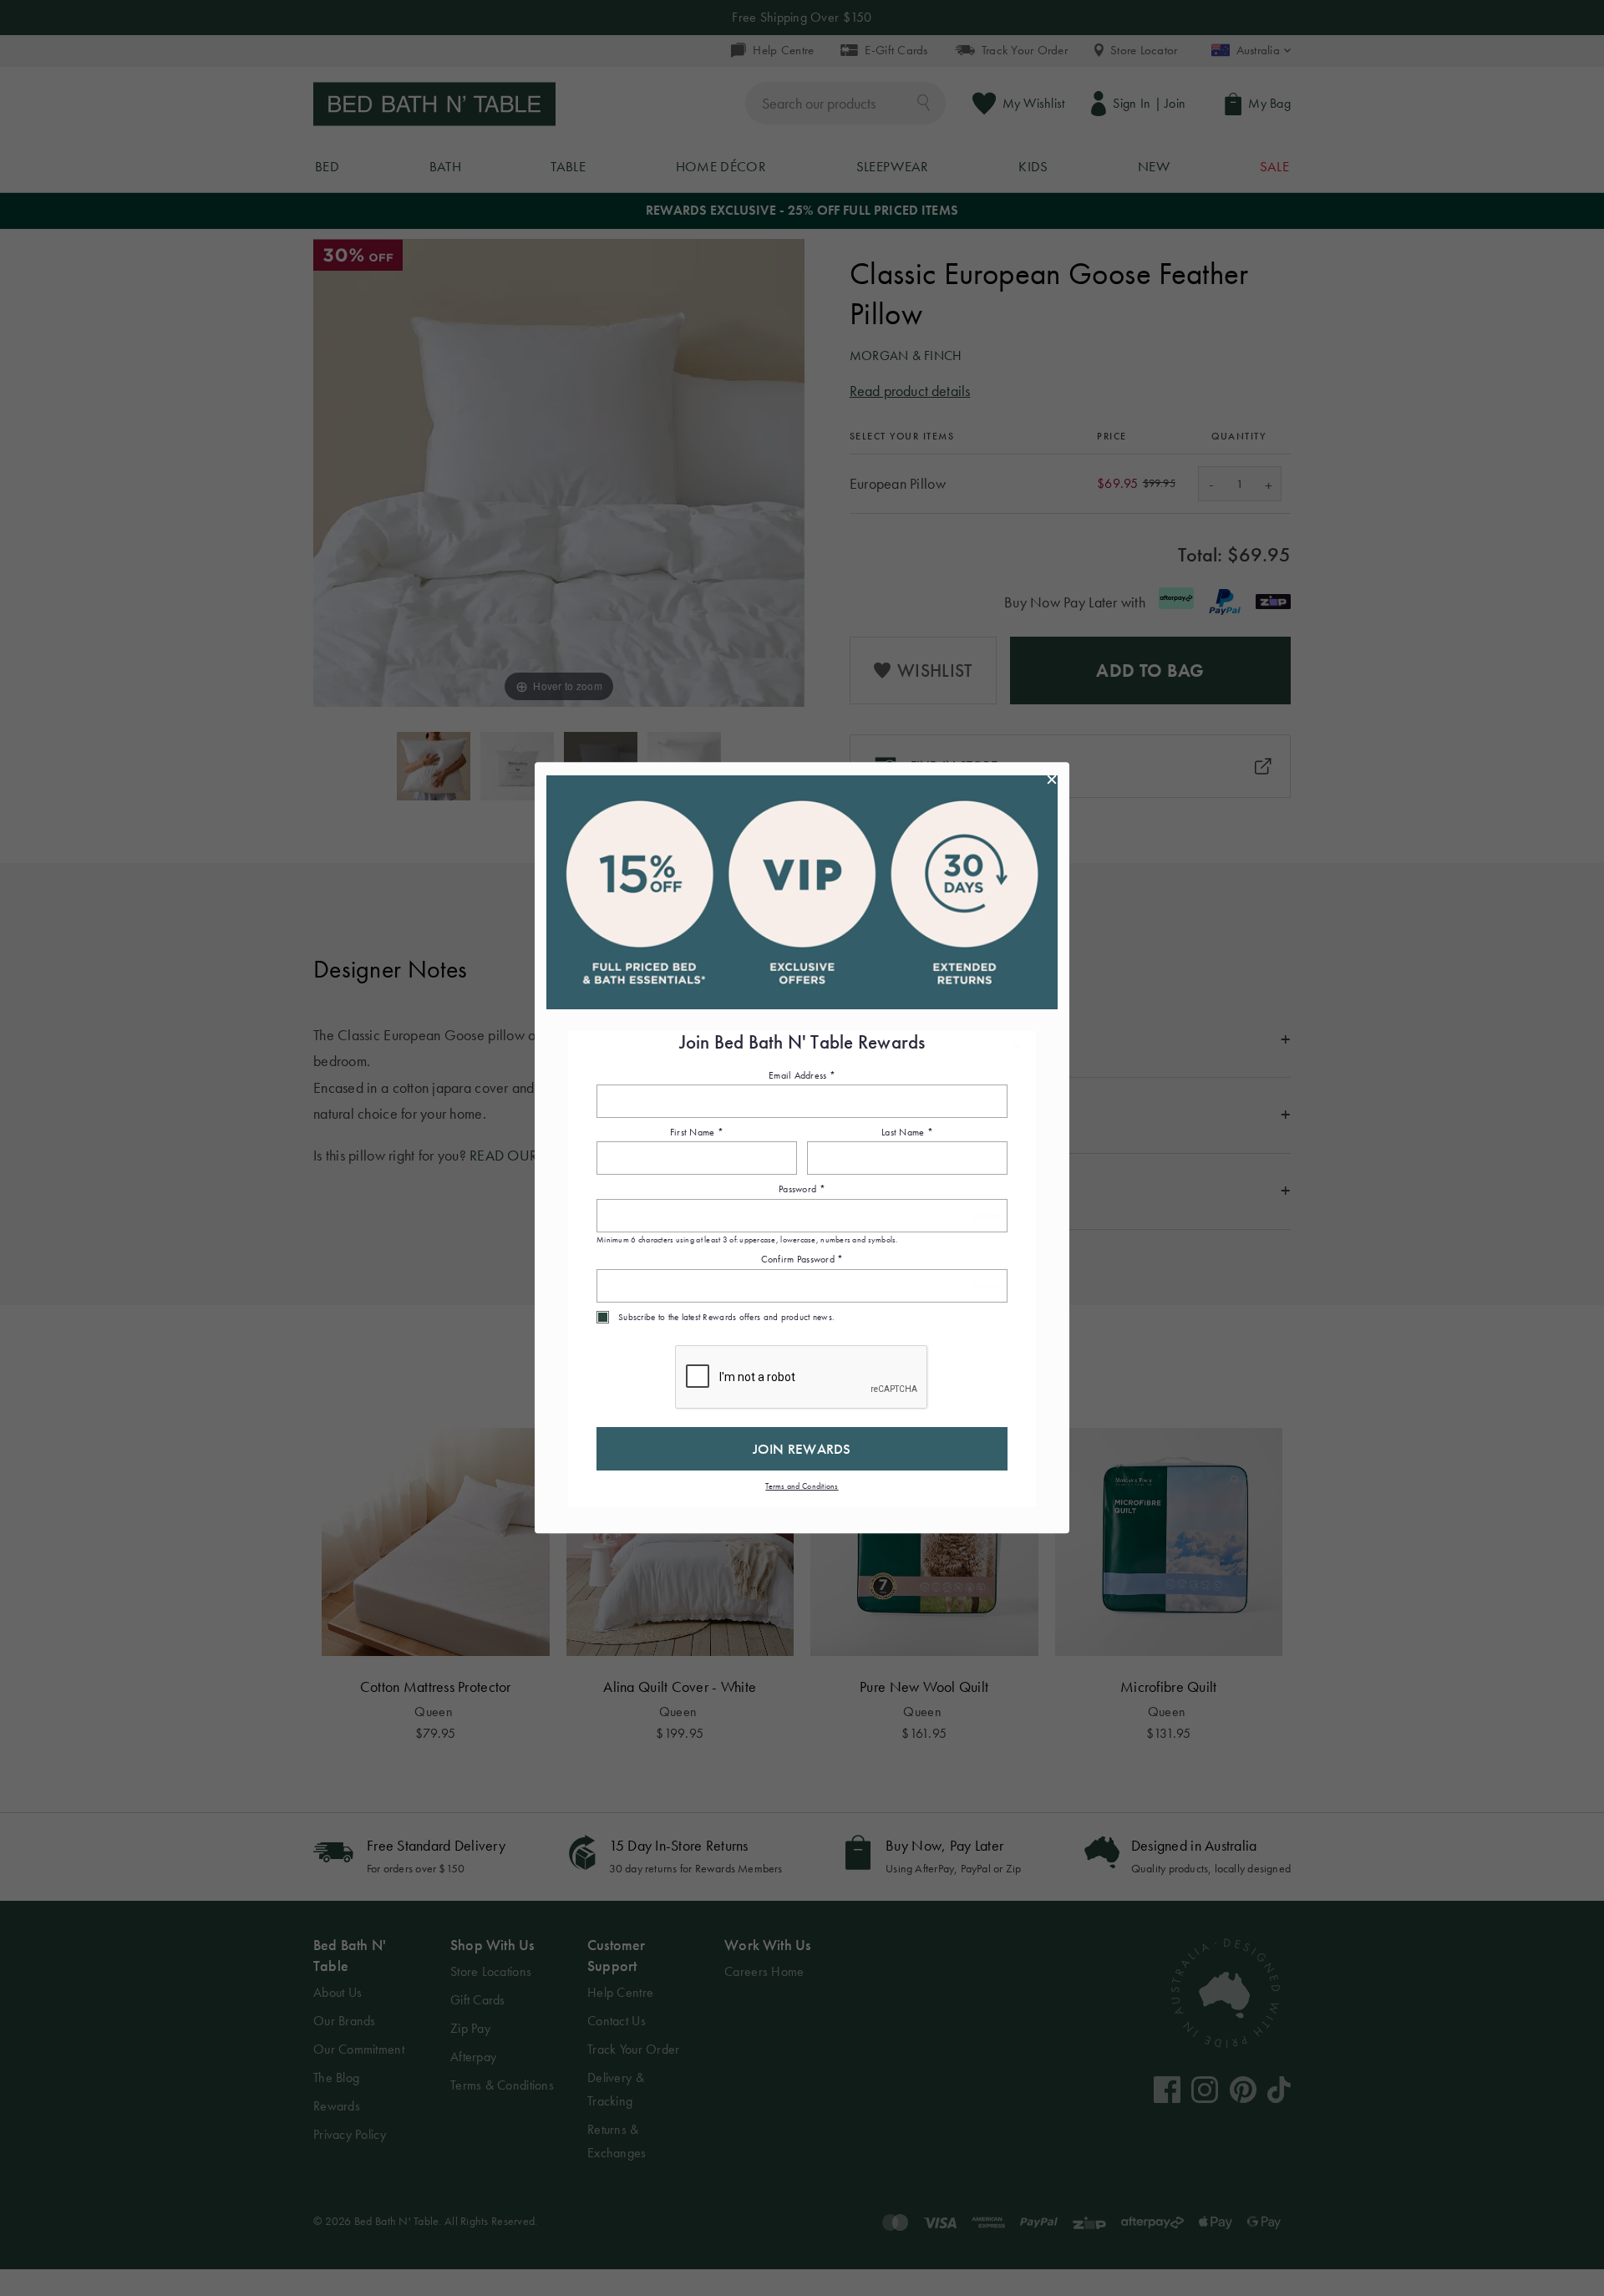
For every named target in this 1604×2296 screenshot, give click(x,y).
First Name (697, 1132)
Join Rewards (802, 1449)
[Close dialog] (1052, 780)
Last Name (907, 1132)
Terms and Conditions (802, 1486)
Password (802, 1190)
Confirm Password (802, 1260)
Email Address (802, 1075)
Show (985, 1216)
